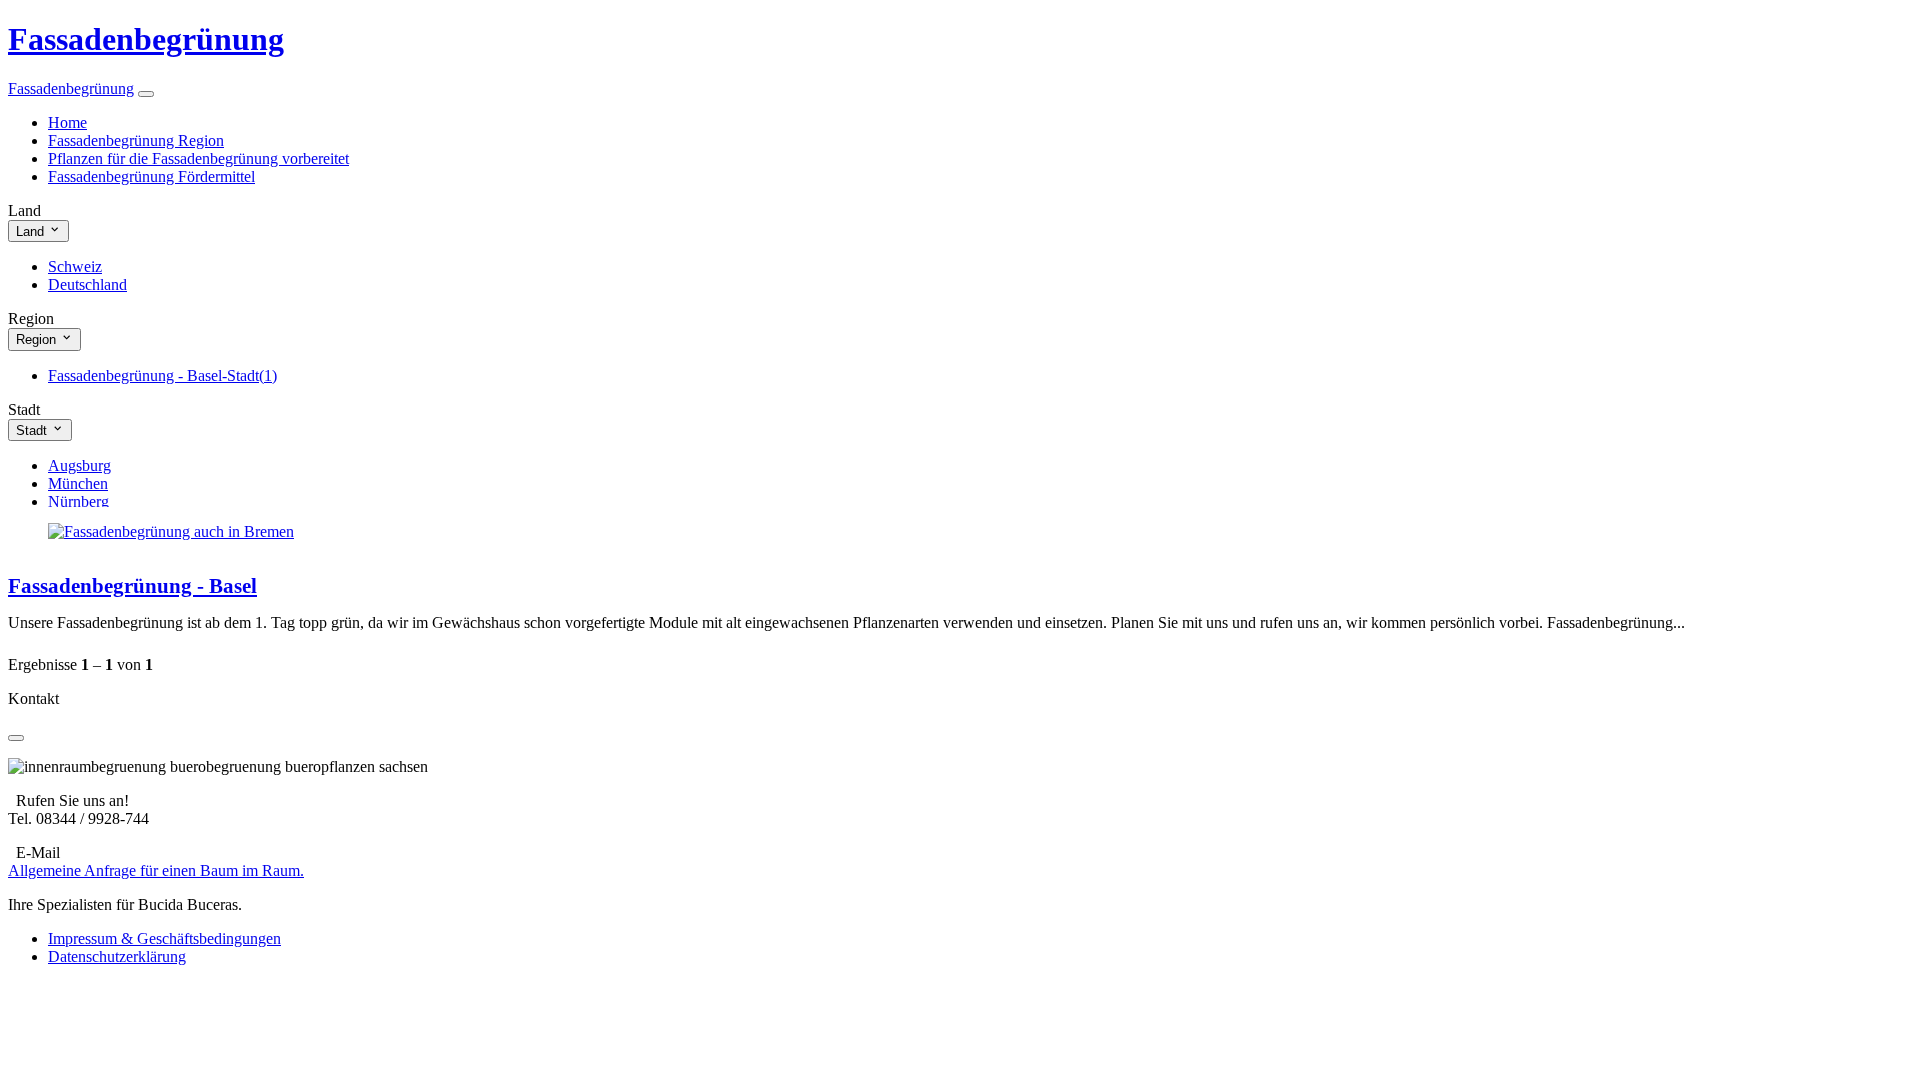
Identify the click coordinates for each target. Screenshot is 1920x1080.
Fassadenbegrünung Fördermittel (151, 176)
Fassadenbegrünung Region (136, 140)
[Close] (16, 738)
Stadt (33, 430)
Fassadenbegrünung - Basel (132, 585)
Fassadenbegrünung (146, 39)
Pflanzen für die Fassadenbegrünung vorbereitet (198, 158)
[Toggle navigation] (146, 94)
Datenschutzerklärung (117, 956)
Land (32, 231)
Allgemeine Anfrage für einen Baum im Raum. (156, 870)
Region (38, 340)
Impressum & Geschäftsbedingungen (164, 938)
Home (67, 122)
